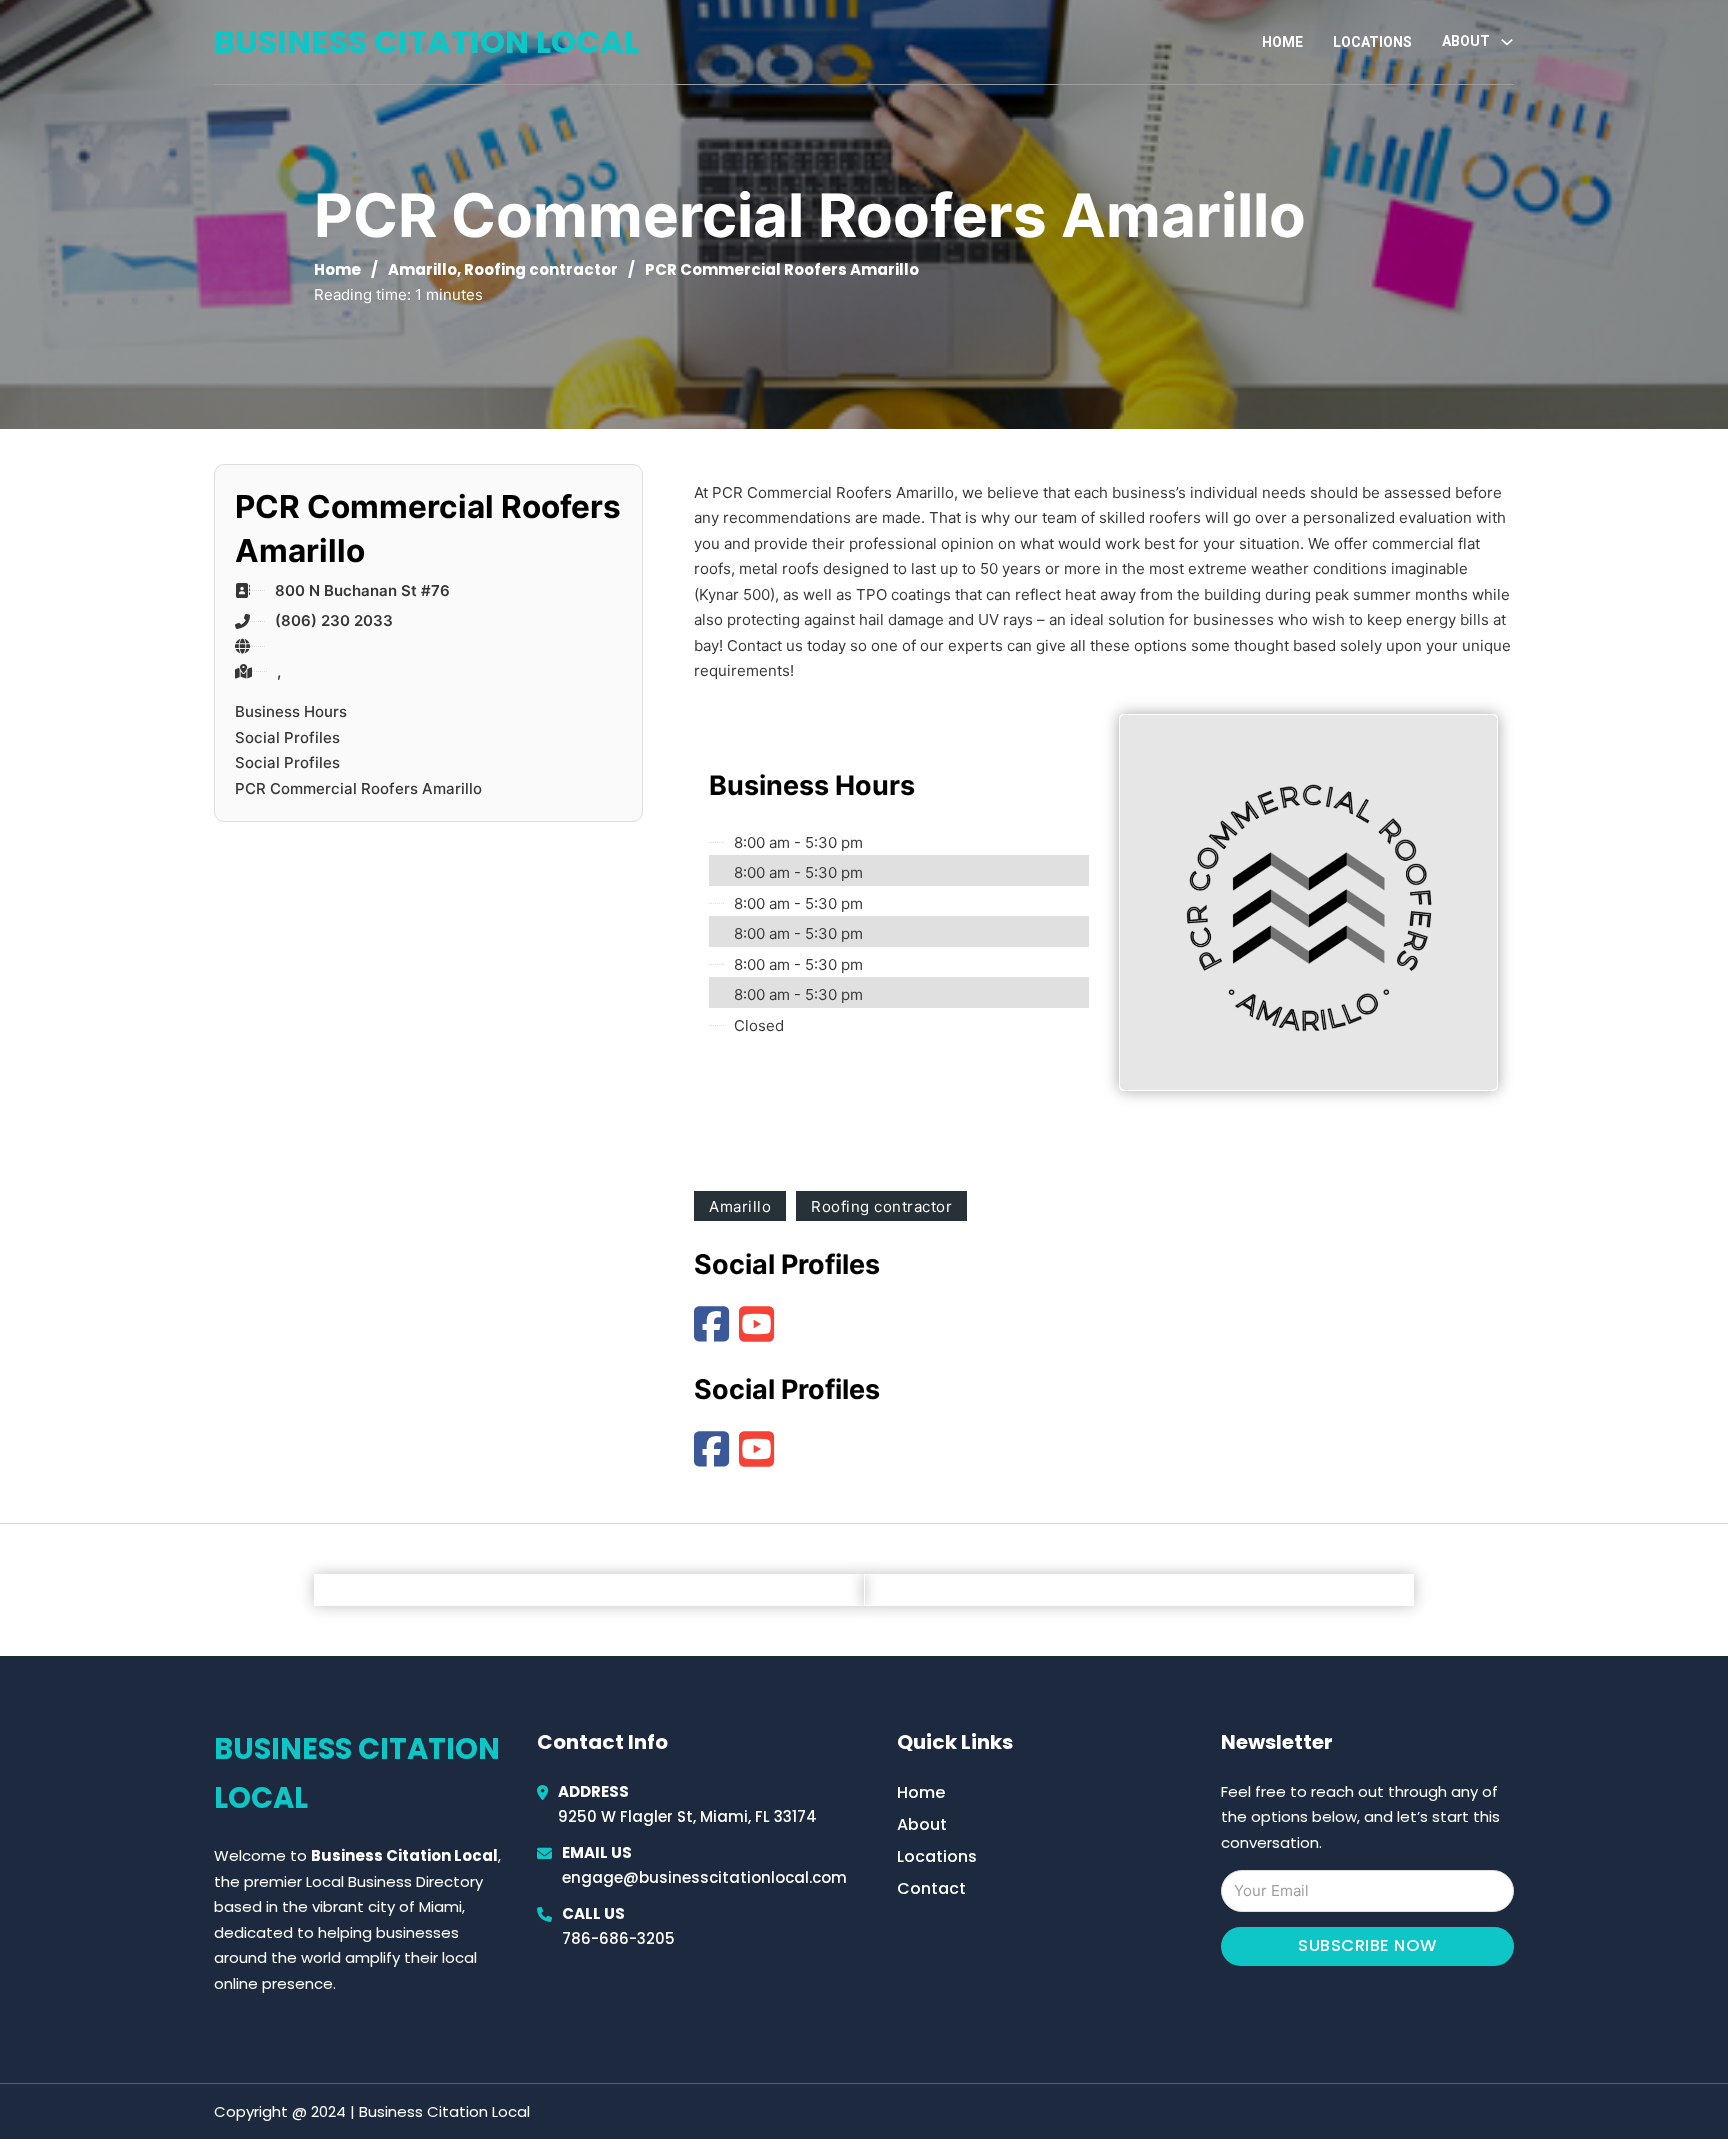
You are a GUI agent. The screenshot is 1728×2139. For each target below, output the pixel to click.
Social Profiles (287, 737)
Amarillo (422, 269)
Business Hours (291, 711)
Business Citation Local (426, 41)
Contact (931, 1888)
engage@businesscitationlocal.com (704, 1877)
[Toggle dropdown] (1507, 42)
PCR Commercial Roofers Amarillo (358, 788)
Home (1282, 42)
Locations (1372, 42)
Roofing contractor (541, 269)
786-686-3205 (618, 1938)
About (922, 1824)
